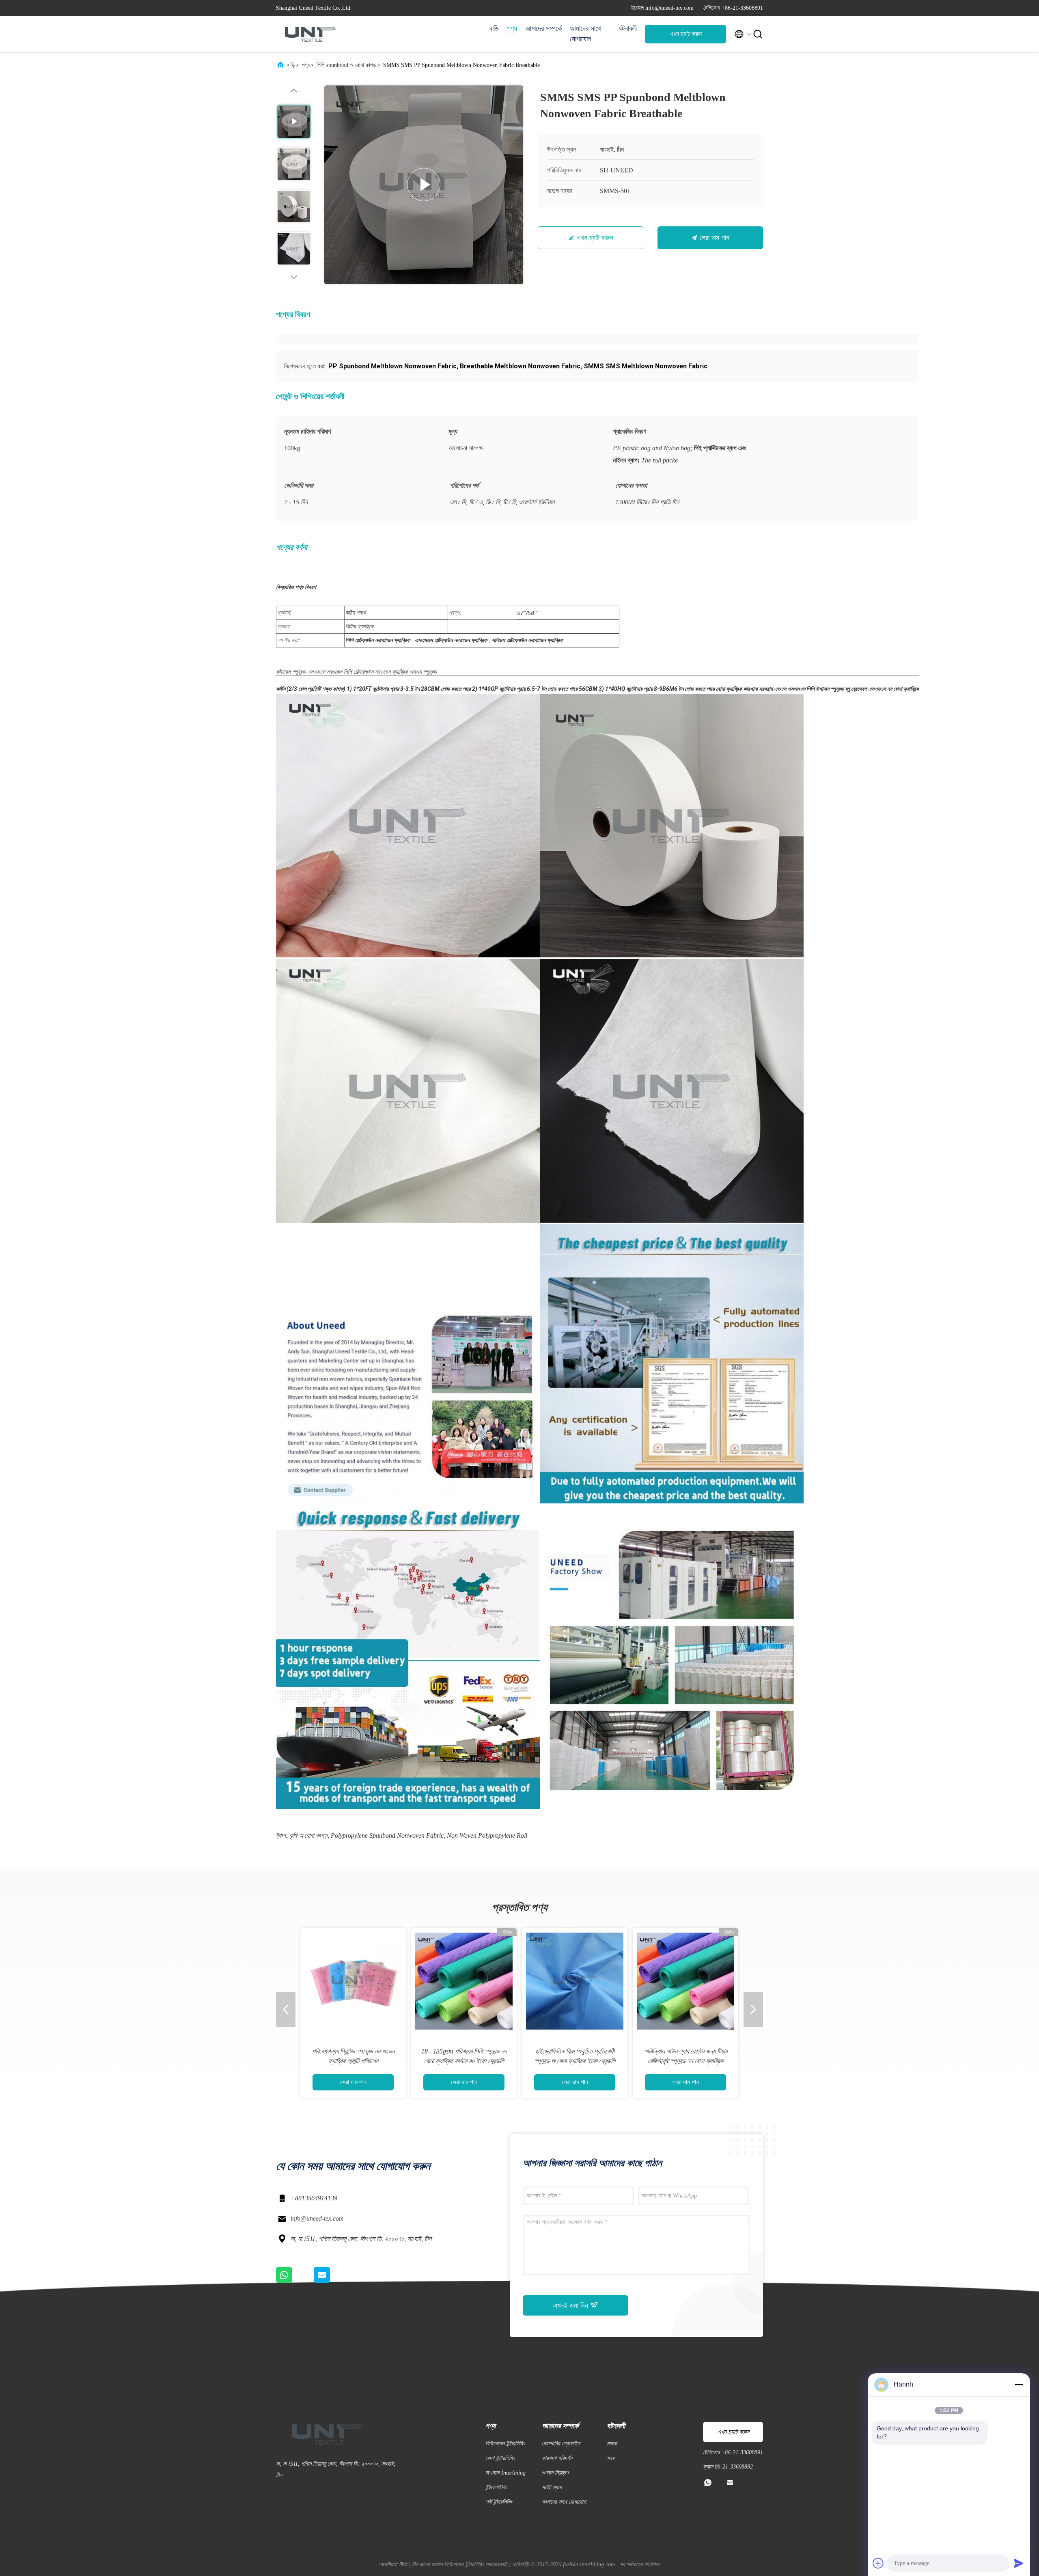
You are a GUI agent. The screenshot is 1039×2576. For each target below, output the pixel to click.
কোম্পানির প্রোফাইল (561, 2444)
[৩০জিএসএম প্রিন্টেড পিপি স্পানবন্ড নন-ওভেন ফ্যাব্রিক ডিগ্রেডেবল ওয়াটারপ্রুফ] (353, 1981)
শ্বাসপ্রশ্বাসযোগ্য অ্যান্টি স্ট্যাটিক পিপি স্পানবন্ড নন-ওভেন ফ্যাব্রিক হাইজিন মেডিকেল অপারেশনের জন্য (464, 2061)
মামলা (612, 2444)
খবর (611, 2458)
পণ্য (512, 28)
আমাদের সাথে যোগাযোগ (585, 34)
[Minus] (1019, 2385)
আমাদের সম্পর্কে (543, 28)
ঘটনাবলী (628, 28)
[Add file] (878, 2563)
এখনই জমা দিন (572, 2305)
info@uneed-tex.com (317, 2218)
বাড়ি (494, 28)
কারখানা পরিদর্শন (557, 2458)
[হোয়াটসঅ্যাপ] (295, 2281)
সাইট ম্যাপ (552, 2487)
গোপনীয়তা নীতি (393, 2564)
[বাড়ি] (308, 34)
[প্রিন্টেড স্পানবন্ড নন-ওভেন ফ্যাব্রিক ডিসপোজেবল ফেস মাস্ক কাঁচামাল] (575, 1981)
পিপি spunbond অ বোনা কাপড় (346, 65)
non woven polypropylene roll (487, 1835)
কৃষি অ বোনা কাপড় (308, 1835)
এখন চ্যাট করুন (686, 34)
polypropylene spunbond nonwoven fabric (387, 1835)
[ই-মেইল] (332, 2281)
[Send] (1019, 2563)
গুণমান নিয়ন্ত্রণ (555, 2473)
